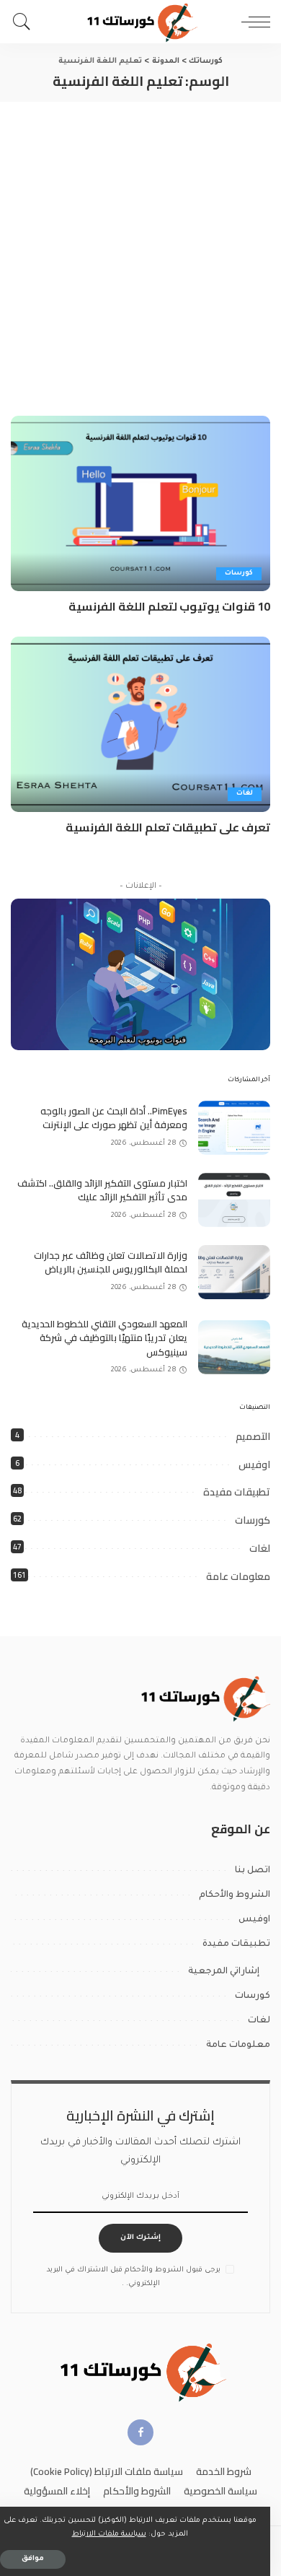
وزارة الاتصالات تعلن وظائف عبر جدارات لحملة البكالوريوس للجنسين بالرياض (111, 1262)
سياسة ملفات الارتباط (109, 2534)
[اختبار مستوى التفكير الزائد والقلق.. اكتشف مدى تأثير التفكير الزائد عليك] (234, 1200)
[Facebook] (140, 2432)
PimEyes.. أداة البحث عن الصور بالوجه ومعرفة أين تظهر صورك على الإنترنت (114, 1118)
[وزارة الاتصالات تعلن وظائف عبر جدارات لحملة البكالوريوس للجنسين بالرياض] (234, 1272)
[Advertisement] (140, 250)
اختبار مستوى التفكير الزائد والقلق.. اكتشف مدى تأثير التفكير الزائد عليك (102, 1190)
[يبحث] (25, 22)
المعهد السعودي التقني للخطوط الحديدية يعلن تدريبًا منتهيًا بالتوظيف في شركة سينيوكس (104, 1338)
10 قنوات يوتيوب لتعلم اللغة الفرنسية (169, 606)
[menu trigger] (252, 22)
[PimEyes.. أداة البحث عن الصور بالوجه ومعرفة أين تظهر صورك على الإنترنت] (234, 1128)
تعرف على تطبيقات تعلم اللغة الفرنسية (168, 827)
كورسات (239, 573)
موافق (33, 2559)
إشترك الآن (140, 2238)
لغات (245, 794)
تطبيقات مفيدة (237, 1492)
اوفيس (254, 1464)
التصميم (253, 1436)
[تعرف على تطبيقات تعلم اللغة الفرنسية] (140, 724)
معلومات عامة (238, 1576)
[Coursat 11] (204, 1698)
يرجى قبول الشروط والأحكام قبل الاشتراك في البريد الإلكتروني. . (134, 2277)
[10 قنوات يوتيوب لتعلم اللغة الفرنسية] (140, 503)
